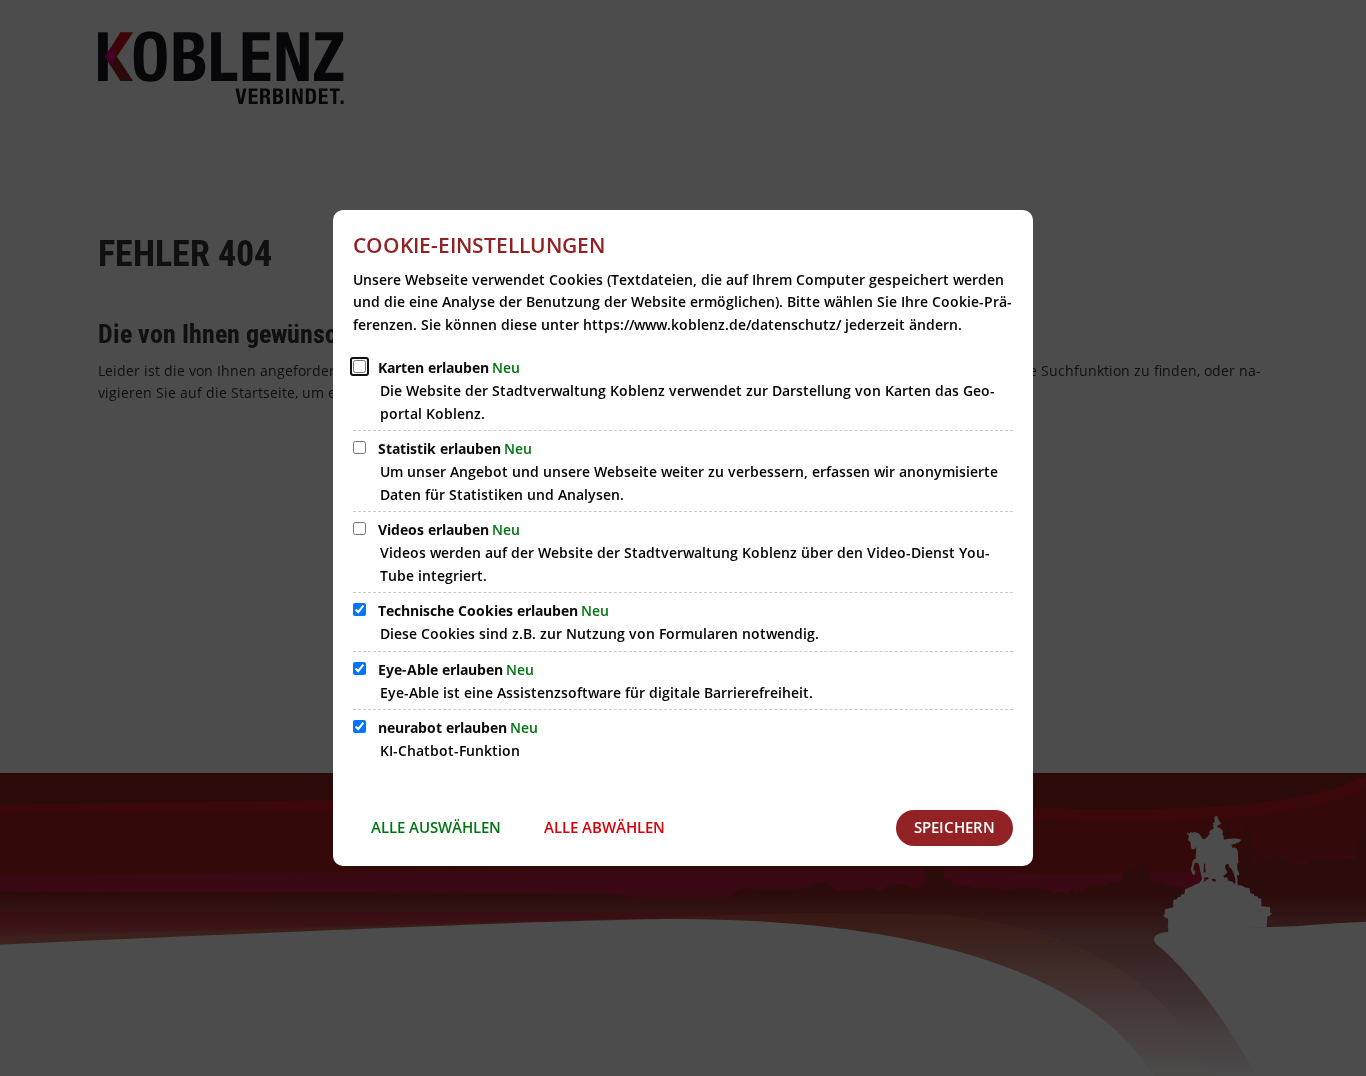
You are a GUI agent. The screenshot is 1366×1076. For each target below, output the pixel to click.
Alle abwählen (604, 827)
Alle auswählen (436, 827)
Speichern (954, 827)
